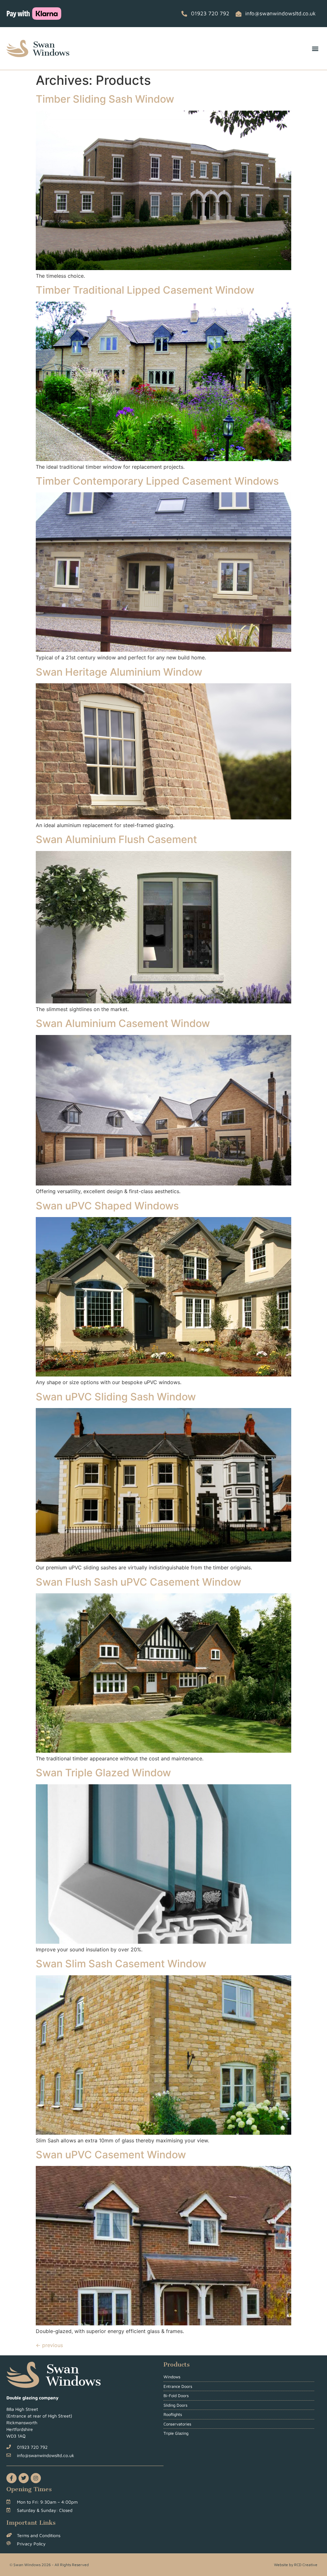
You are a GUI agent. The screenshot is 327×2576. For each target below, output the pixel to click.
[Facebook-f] (11, 2478)
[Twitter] (24, 2478)
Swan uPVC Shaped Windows (107, 1206)
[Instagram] (36, 2478)
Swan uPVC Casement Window (111, 2155)
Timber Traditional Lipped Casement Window (145, 290)
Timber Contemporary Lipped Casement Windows (157, 481)
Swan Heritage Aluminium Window (119, 672)
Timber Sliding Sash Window (105, 99)
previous (49, 2345)
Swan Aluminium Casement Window (123, 1023)
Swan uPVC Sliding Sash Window (116, 1397)
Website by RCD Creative (296, 2565)
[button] (315, 49)
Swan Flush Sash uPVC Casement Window (138, 1582)
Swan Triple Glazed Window (103, 1773)
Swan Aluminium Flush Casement (116, 839)
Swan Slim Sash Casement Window (121, 1964)
